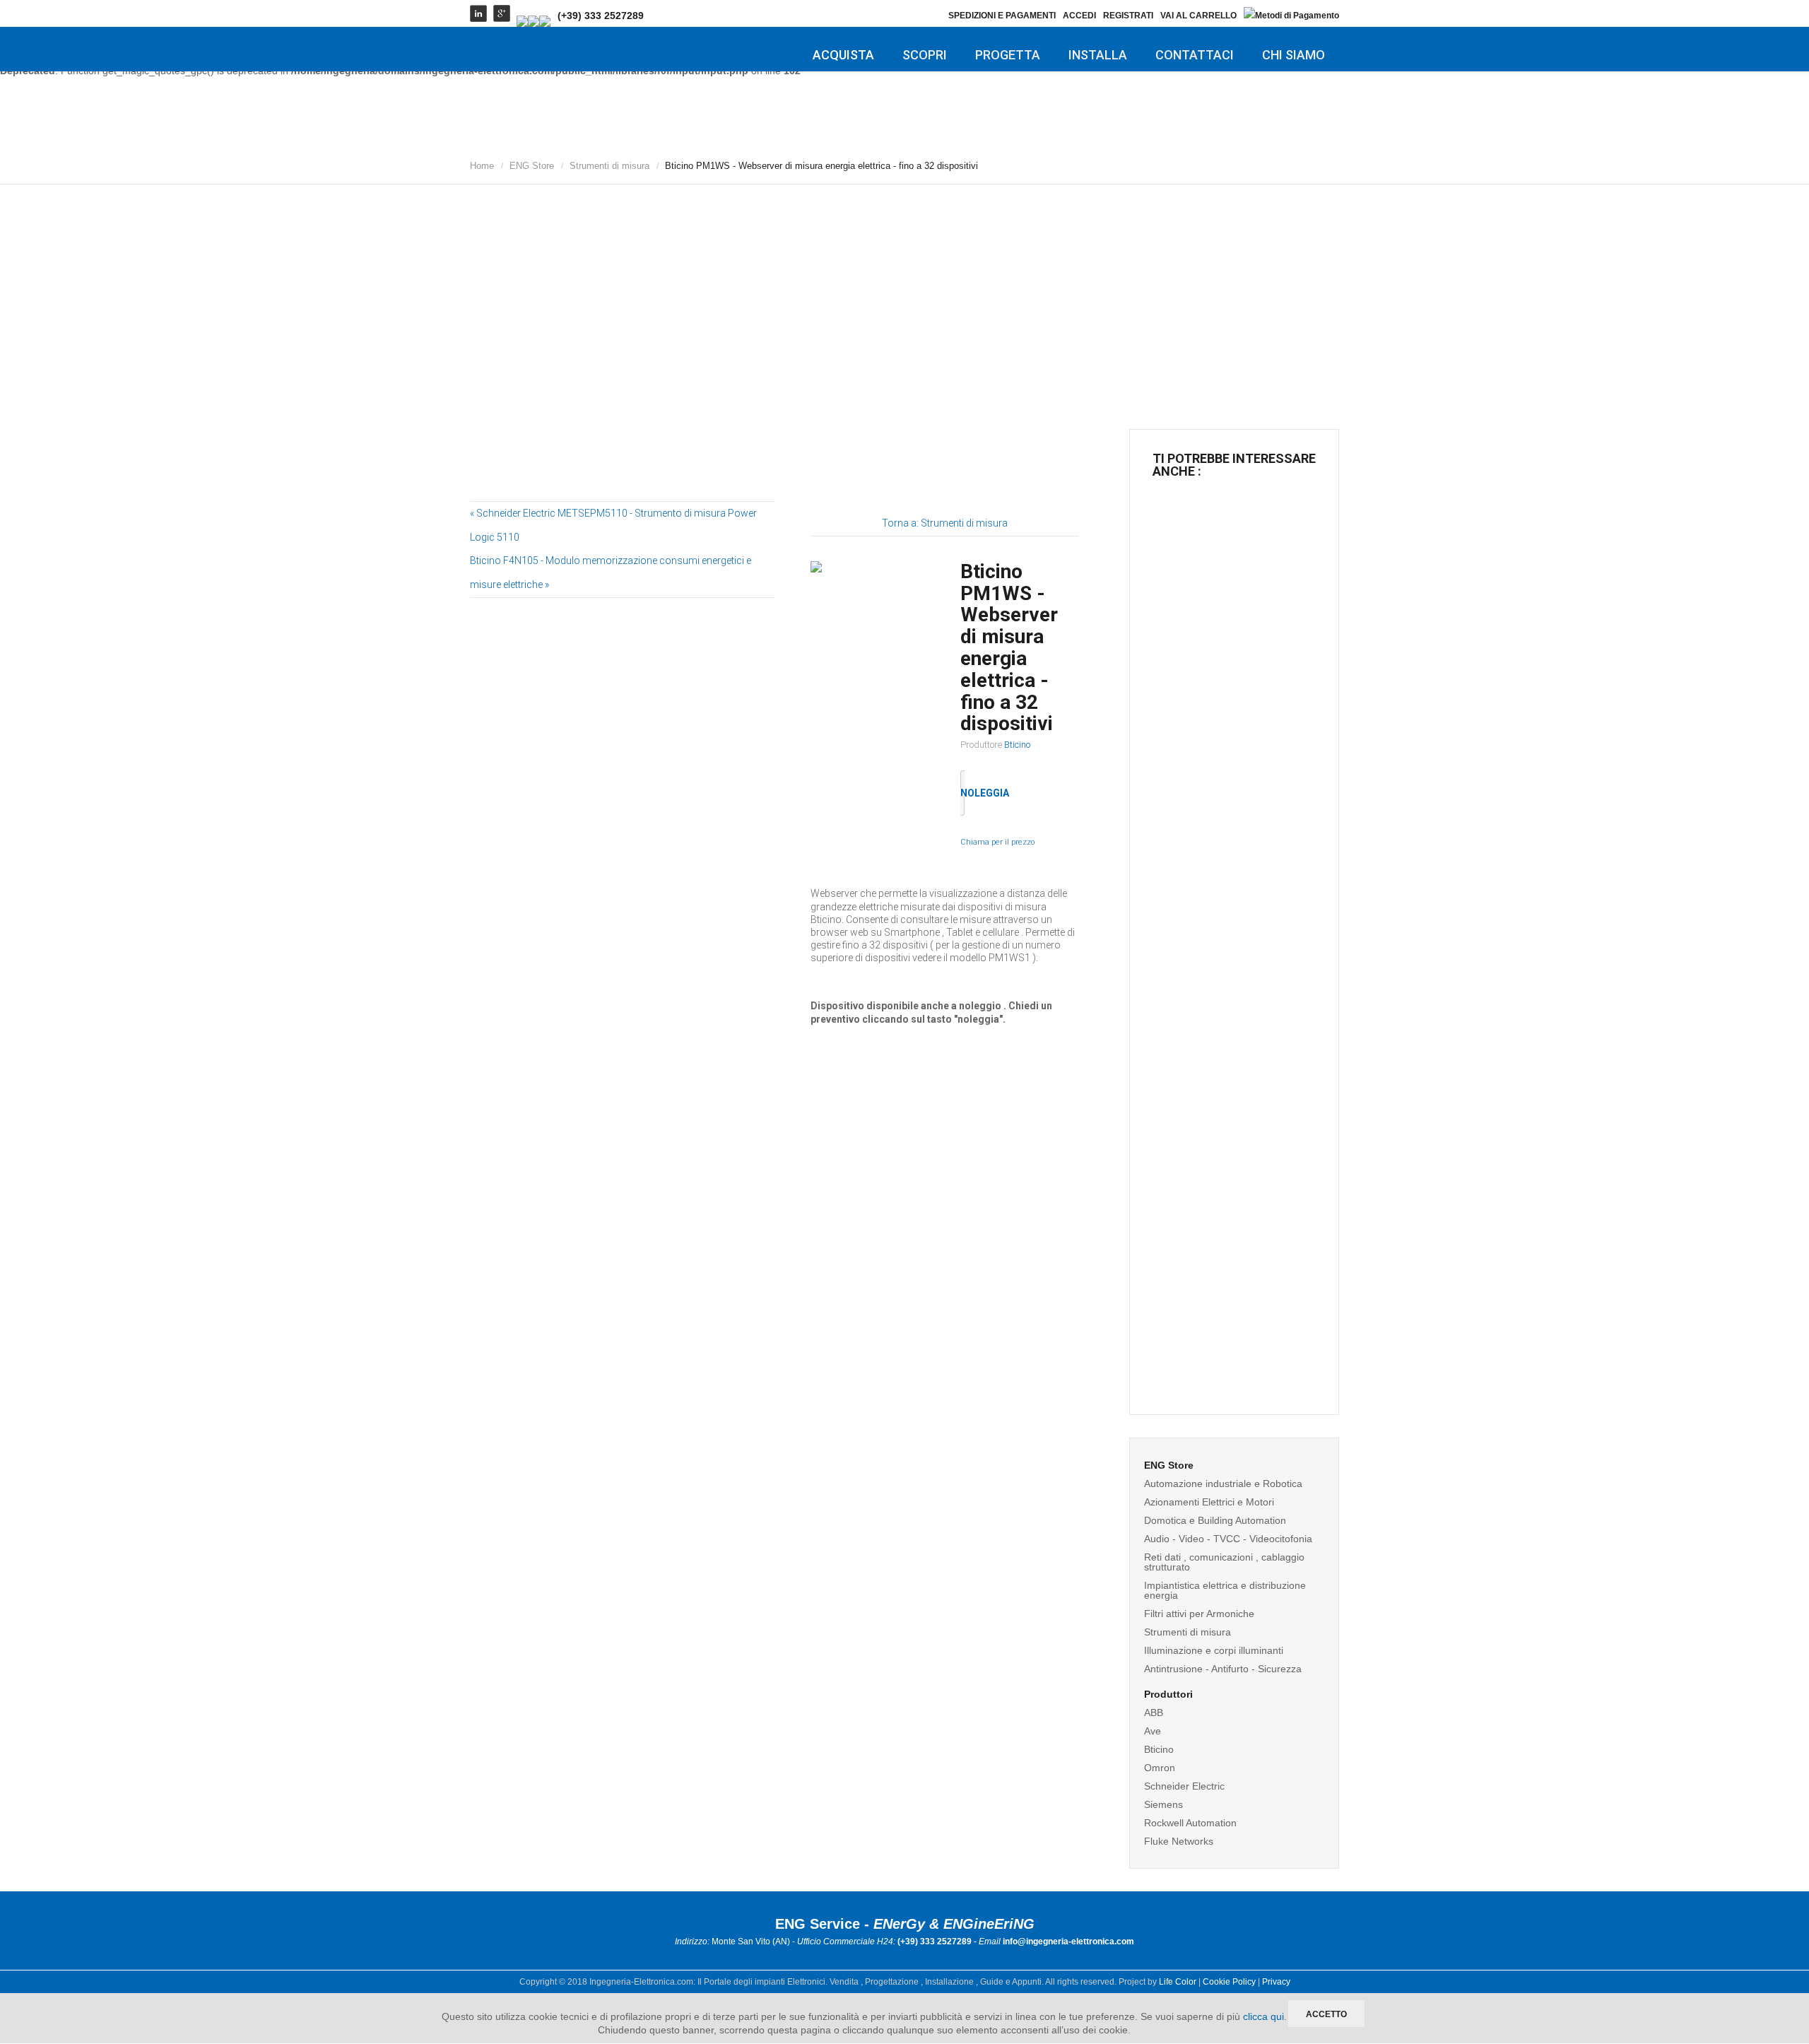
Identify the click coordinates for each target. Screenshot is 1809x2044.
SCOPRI (925, 55)
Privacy (1276, 1982)
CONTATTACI (1195, 55)
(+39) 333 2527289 (601, 16)
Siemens (1163, 1804)
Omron (1160, 1768)
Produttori (1168, 1694)
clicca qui (1263, 2016)
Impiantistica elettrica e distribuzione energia (1225, 1590)
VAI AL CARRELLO (1198, 16)
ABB (1154, 1713)
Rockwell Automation (1190, 1823)
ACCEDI (1079, 16)
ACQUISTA (843, 55)
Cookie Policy (1229, 1982)
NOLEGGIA (985, 793)
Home (482, 166)
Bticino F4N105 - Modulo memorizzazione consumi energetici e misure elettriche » (611, 572)
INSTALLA (1098, 55)
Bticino (1017, 745)
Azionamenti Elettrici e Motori (1209, 1502)
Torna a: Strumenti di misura (945, 523)
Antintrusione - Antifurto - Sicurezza (1223, 1669)
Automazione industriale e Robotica (1223, 1484)
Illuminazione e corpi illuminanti (1214, 1650)
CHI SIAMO (1294, 55)
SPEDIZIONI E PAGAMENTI (1002, 16)
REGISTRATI (1128, 16)
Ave (1153, 1731)
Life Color (1178, 1982)
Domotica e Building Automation (1215, 1520)
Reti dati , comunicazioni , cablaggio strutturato (1224, 1562)
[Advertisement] (904, 293)
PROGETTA (1008, 55)
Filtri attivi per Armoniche (1199, 1614)
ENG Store (532, 166)
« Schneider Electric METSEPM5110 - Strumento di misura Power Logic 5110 (613, 525)
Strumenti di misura (609, 166)
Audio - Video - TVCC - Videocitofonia (1228, 1539)
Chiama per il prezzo (997, 842)
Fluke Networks (1179, 1841)
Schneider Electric (1184, 1786)
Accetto (1326, 2014)
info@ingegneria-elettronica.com (1068, 1942)
